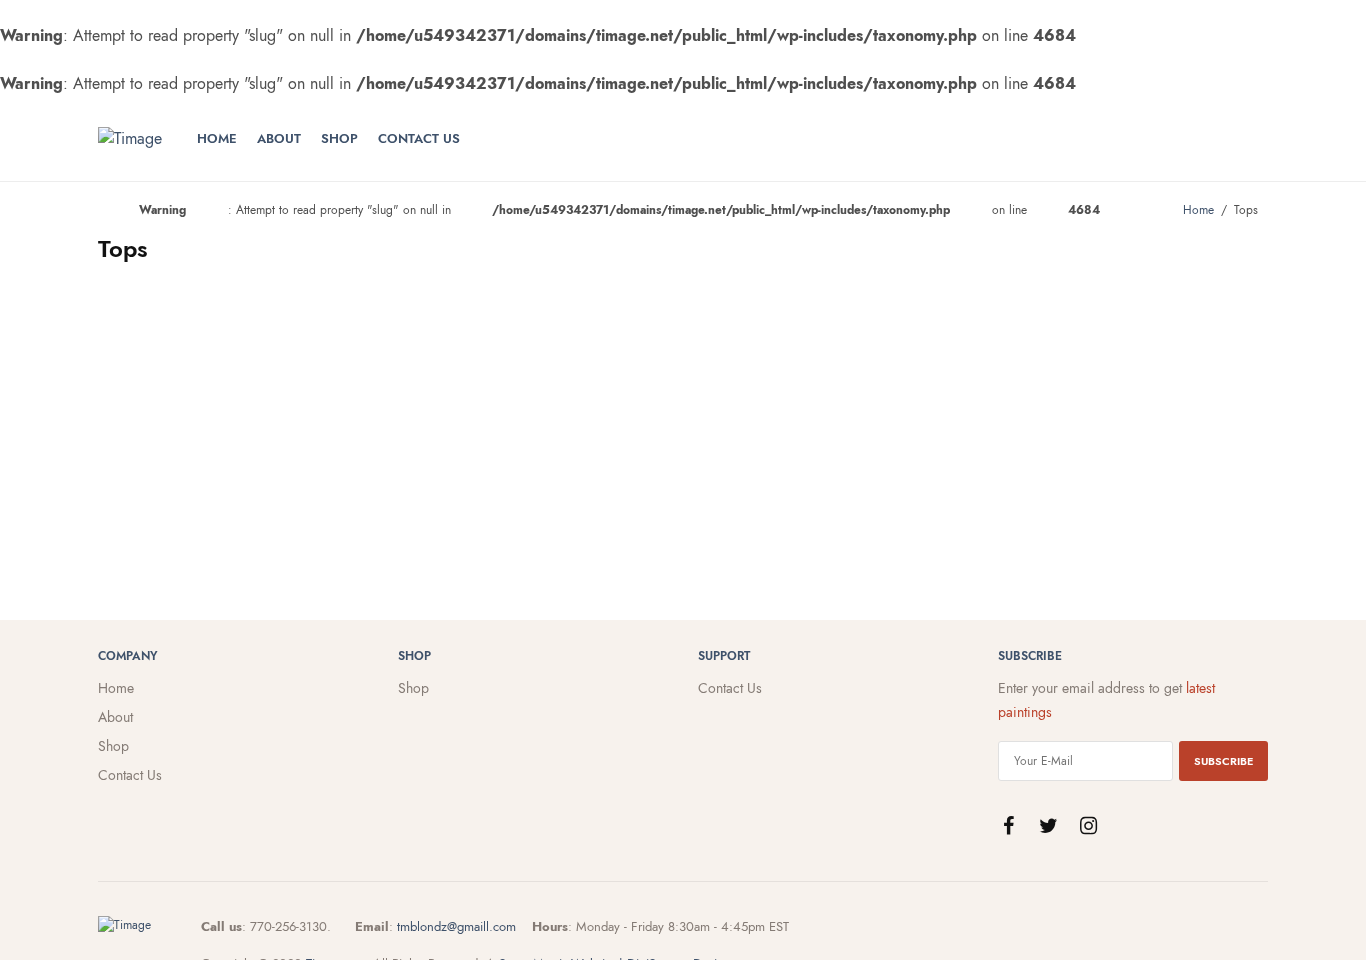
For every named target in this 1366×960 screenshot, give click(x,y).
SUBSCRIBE (1223, 761)
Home (217, 138)
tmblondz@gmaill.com (456, 926)
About (279, 138)
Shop (339, 138)
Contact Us (419, 138)
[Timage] (130, 139)
